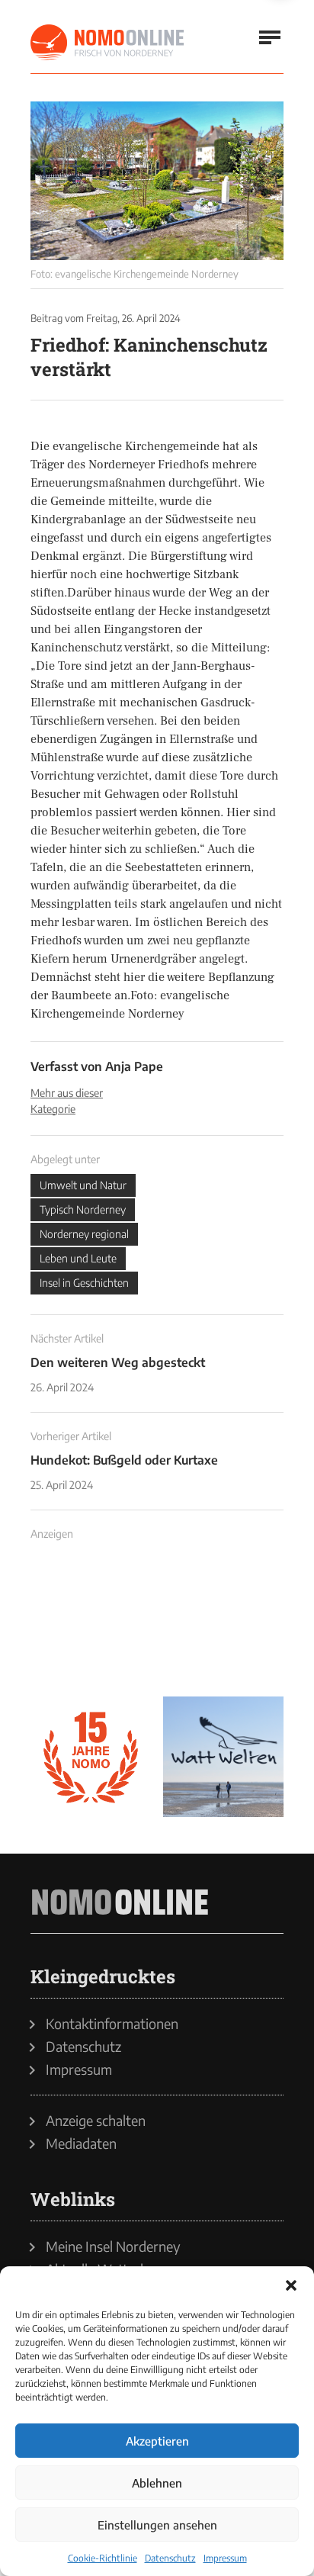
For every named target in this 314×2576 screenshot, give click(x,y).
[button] (291, 2285)
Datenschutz (170, 2558)
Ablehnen (157, 2483)
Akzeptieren (157, 2441)
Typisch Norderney (83, 1209)
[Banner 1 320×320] (91, 1624)
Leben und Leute (78, 1258)
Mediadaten (81, 2143)
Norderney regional (84, 1234)
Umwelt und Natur (83, 1185)
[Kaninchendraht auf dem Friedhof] (157, 181)
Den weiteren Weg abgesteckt (118, 1362)
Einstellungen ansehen (157, 2525)
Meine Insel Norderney (113, 2246)
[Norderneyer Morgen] (108, 43)
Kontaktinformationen (112, 2024)
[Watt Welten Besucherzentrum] (223, 1757)
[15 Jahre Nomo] (91, 1757)
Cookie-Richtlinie (103, 2558)
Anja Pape (134, 1066)
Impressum (225, 2558)
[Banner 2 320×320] (223, 1624)
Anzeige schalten (96, 2121)
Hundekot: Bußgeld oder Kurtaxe (124, 1460)
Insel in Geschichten (84, 1283)
